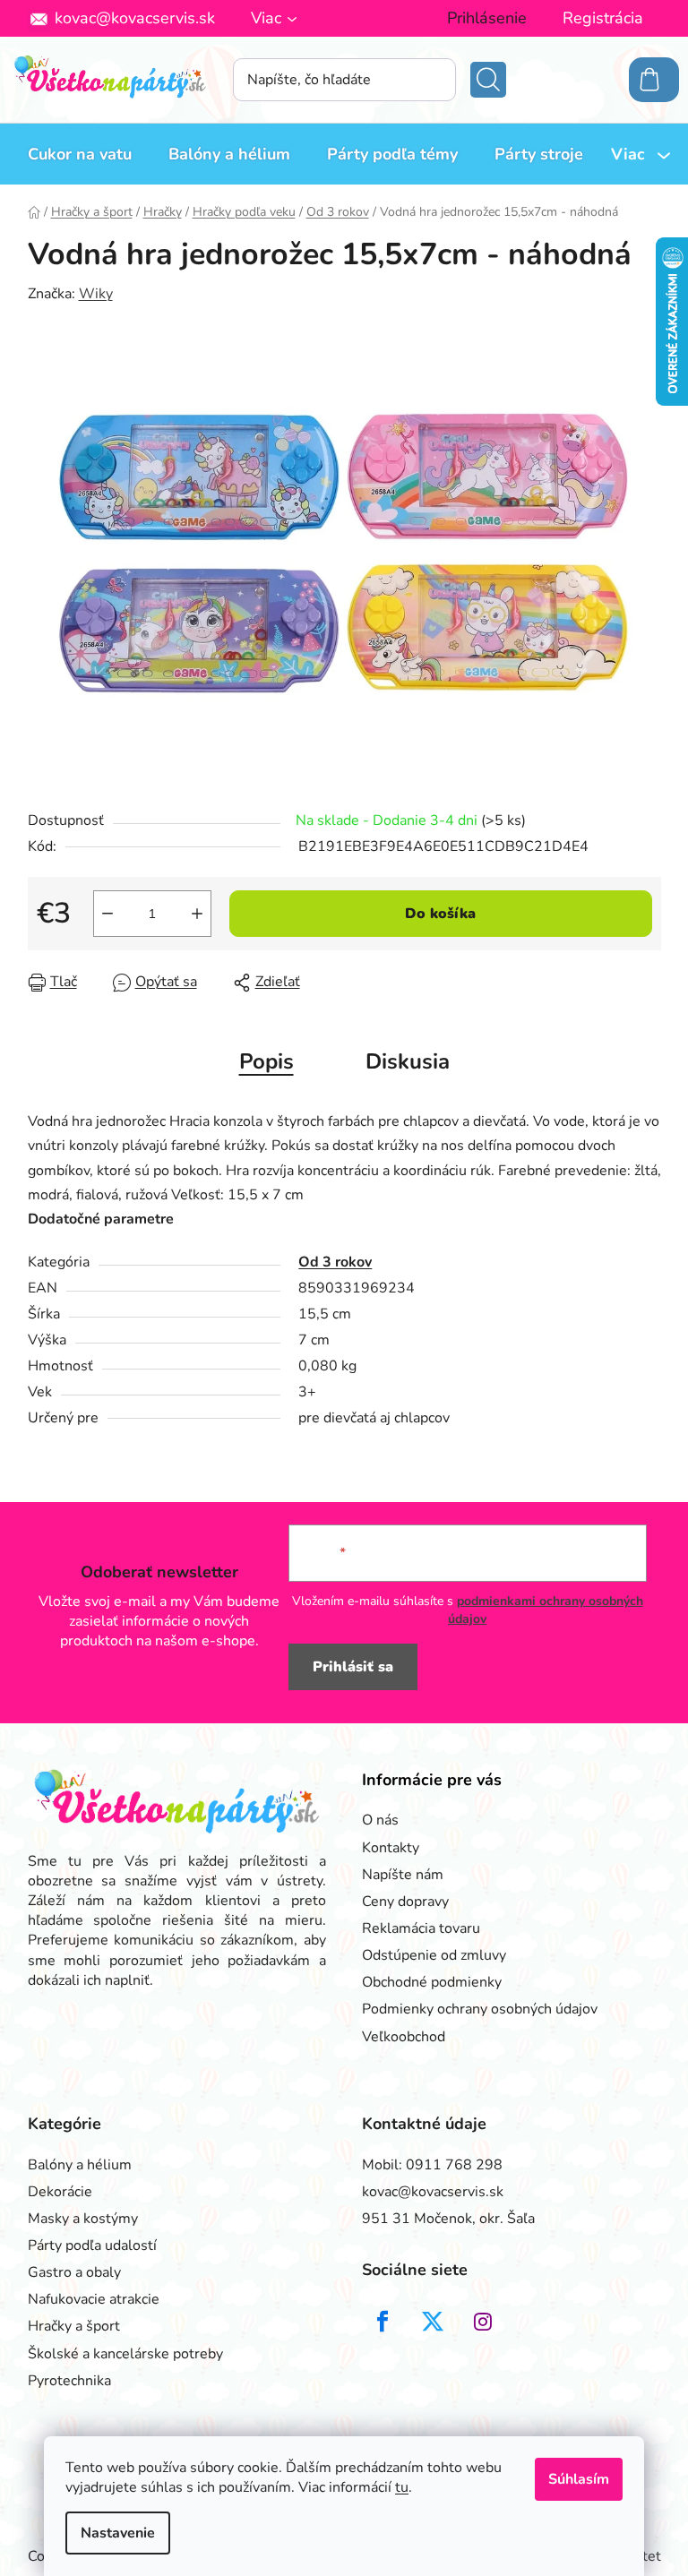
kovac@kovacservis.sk (135, 18)
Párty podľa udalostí (92, 2245)
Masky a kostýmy (83, 2219)
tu (402, 2487)
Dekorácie (60, 2192)
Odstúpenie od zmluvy (434, 1955)
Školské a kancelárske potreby (125, 2354)
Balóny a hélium (80, 2165)
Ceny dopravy (405, 1902)
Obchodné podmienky (432, 1982)
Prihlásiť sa (353, 1667)
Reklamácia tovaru (421, 1928)
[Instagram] (483, 2322)
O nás (380, 1820)
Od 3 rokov (335, 1262)
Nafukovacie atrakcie (94, 2299)
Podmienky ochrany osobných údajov (480, 2009)
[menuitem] (80, 154)
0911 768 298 (454, 2165)
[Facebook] (383, 2322)
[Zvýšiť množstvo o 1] (197, 914)
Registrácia (603, 18)
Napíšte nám (403, 1875)
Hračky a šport (74, 2326)
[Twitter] (433, 2322)
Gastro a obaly (74, 2272)
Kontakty (391, 1848)
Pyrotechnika (69, 2381)
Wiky (96, 294)
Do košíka (440, 914)
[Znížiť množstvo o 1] (107, 914)
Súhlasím (579, 2479)
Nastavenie (118, 2533)
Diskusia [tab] (408, 1061)
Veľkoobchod (404, 2037)
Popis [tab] (267, 1061)
